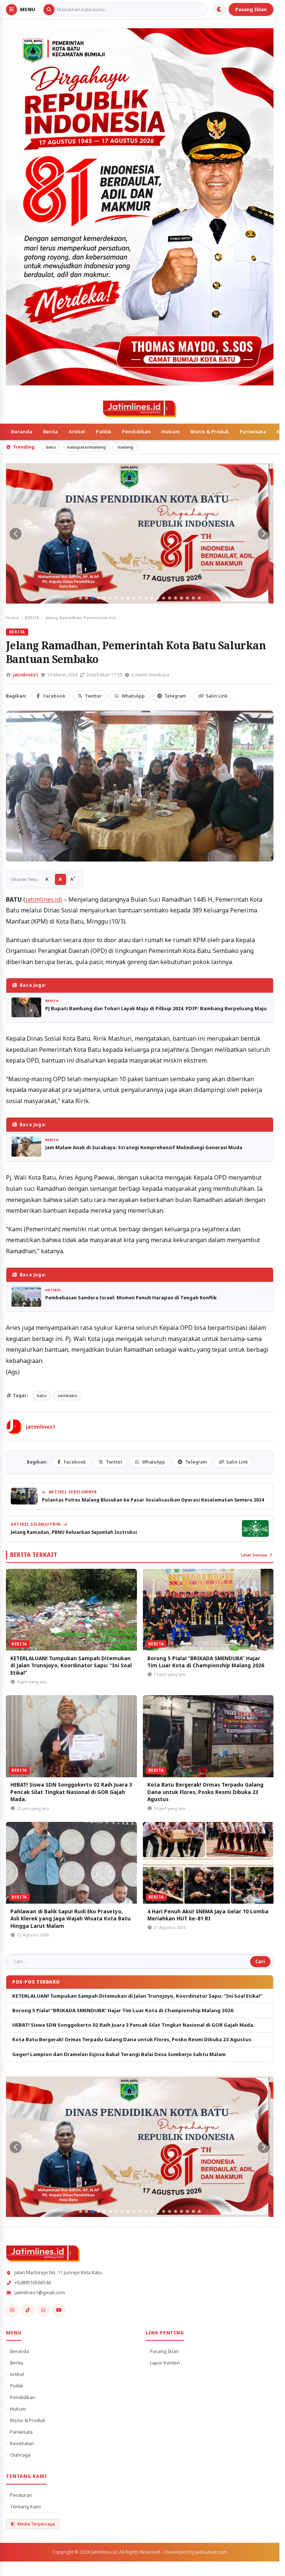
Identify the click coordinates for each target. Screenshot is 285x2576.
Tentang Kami (25, 2506)
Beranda (22, 432)
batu (51, 447)
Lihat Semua (254, 1555)
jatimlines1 (25, 675)
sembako (67, 1395)
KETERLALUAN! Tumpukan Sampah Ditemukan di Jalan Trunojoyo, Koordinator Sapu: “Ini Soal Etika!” (71, 1665)
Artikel (77, 432)
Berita (50, 432)
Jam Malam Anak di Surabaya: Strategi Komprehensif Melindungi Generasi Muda (144, 1147)
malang (125, 447)
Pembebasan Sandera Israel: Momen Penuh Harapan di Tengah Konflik (131, 1297)
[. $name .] (12, 2310)
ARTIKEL (53, 1290)
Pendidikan (136, 432)
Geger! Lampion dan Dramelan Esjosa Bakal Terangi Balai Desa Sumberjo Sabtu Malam (119, 2054)
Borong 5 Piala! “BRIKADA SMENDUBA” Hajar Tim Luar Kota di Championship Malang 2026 (206, 1662)
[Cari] (49, 10)
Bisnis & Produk (210, 432)
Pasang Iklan (251, 9)
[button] (81, 598)
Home (12, 618)
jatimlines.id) (44, 899)
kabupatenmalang (86, 447)
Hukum (171, 432)
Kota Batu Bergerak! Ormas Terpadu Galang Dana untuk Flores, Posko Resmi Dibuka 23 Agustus (205, 1792)
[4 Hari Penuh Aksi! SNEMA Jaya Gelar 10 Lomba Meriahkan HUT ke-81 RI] (208, 1863)
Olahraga (20, 2455)
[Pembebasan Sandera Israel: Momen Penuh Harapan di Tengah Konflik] (26, 1297)
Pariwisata (253, 432)
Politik (104, 432)
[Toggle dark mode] (220, 10)
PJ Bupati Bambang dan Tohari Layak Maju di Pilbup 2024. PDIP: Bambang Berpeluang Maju (156, 1008)
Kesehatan (22, 2443)
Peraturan (21, 2495)
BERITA (32, 618)
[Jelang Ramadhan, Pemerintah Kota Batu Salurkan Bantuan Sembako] (140, 786)
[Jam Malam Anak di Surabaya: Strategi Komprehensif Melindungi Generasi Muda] (26, 1146)
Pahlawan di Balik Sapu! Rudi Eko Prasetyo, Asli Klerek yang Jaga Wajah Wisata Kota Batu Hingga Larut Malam (71, 1919)
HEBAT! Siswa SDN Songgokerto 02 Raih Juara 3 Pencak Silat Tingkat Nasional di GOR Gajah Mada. (71, 1792)
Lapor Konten (165, 2363)
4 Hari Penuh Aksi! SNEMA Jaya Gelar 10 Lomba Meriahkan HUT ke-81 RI (208, 1915)
